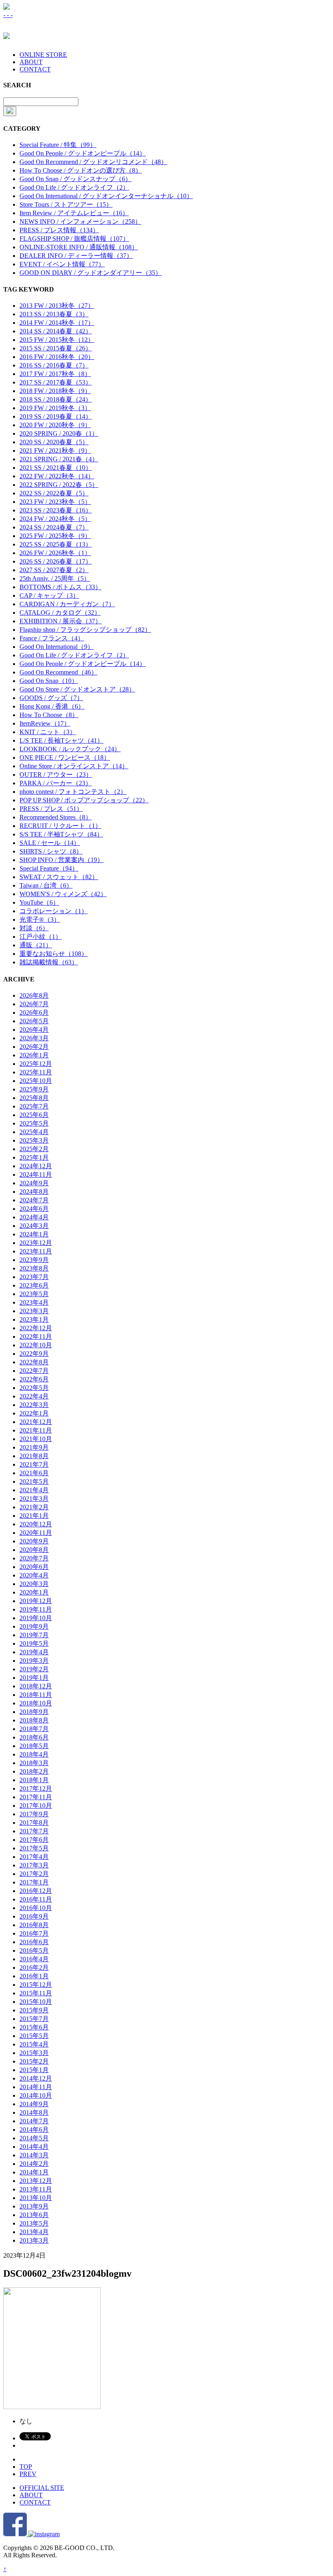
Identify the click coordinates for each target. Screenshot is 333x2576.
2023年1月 (34, 1319)
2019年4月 (34, 1652)
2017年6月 (34, 1840)
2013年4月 (34, 2232)
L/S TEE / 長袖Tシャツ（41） (62, 740)
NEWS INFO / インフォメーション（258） (80, 222)
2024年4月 (34, 1217)
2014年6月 (34, 2130)
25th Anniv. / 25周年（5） (55, 578)
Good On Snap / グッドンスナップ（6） (76, 179)
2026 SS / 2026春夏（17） (56, 561)
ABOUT (31, 62)
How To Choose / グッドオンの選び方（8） (81, 170)
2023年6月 (34, 1285)
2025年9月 (34, 1089)
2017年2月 (34, 1874)
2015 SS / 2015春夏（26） (56, 348)
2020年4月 (34, 1575)
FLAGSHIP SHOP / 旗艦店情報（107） (74, 239)
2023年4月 (34, 1302)
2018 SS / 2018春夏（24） (56, 399)
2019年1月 (34, 1678)
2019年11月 (36, 1609)
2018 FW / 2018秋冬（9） (55, 391)
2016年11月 (36, 1899)
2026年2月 (34, 1047)
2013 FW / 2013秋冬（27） (57, 306)
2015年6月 (34, 2027)
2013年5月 (34, 2223)
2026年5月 (34, 1021)
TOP (26, 2467)
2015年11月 (36, 1993)
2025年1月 (34, 1157)
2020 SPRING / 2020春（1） (59, 433)
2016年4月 (34, 1959)
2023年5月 (34, 1294)
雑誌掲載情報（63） (49, 962)
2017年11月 (36, 1797)
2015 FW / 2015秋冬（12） (57, 340)
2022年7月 (34, 1371)
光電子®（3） (40, 920)
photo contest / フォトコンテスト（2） (73, 792)
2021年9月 (34, 1447)
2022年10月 (36, 1345)
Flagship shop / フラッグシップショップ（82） (85, 630)
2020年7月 (34, 1558)
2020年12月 (36, 1524)
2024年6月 (34, 1209)
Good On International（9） (57, 647)
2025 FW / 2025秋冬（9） (55, 536)
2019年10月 (36, 1618)
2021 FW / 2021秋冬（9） (55, 451)
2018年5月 (34, 1746)
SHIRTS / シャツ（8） (51, 851)
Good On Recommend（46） (58, 672)
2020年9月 (34, 1541)
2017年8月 (34, 1823)
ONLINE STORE (43, 55)
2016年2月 (34, 1968)
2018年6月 (34, 1737)
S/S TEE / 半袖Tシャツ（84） (61, 834)
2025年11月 (36, 1072)
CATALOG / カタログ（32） (60, 613)
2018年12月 (36, 1686)
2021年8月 (34, 1456)
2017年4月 (34, 1857)
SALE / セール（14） (50, 843)
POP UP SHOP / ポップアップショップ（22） (84, 800)
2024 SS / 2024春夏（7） (54, 527)
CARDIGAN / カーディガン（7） (67, 604)
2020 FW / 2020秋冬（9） (55, 425)
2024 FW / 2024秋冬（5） (55, 519)
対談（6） (34, 928)
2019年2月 (34, 1669)
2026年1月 (34, 1055)
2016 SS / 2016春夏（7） (54, 365)
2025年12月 (36, 1064)
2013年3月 (34, 2240)
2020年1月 (34, 1592)
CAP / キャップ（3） (49, 595)
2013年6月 (34, 2215)
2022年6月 (34, 1379)
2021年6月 (34, 1473)
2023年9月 (34, 1260)
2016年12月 (36, 1891)
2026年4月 (34, 1030)
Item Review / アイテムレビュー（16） (74, 213)
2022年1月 (34, 1413)
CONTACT (35, 69)
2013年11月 (36, 2189)
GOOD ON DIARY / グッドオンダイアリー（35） (91, 273)
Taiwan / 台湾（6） (46, 885)
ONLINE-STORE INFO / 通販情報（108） (79, 247)
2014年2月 (34, 2164)
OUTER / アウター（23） (56, 775)
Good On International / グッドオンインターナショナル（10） (106, 196)
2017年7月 (34, 1831)
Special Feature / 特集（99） (58, 145)
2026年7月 (34, 1004)
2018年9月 (34, 1712)
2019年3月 (34, 1661)
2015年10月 (36, 2002)
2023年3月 (34, 1311)
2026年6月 (34, 1012)
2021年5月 (34, 1481)
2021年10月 (36, 1439)
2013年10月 (36, 2198)
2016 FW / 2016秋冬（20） (57, 357)
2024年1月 (34, 1234)
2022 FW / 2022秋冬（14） (57, 476)
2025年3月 (34, 1140)
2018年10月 (36, 1703)
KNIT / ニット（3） (48, 732)
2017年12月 (36, 1788)
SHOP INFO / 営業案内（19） (62, 860)
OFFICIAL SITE (42, 2488)
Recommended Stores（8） (56, 817)
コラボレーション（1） (54, 911)
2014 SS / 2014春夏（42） (56, 331)
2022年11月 (36, 1337)
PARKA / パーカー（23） (56, 783)
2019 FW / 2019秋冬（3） (55, 408)
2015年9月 (34, 2010)
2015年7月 (34, 2019)
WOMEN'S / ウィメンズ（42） (63, 894)
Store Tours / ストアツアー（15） (66, 204)
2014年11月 (36, 2087)
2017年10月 (36, 1806)
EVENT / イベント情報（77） (62, 264)
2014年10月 (36, 2095)
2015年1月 (34, 2070)
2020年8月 (34, 1550)
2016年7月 (34, 1933)
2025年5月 (34, 1123)
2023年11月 (36, 1251)
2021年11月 (36, 1430)
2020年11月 (36, 1533)
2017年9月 (34, 1814)
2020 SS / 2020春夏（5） (54, 442)
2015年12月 (36, 1985)
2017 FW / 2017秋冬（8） (55, 374)
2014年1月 (34, 2172)
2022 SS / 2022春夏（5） (54, 493)
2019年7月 (34, 1635)
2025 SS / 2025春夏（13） (56, 544)
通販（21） (36, 945)
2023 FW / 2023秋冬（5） (55, 502)
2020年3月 (34, 1584)
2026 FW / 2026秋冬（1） (55, 553)
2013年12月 (36, 2181)
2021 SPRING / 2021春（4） (59, 459)
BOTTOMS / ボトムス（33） (61, 587)
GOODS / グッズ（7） (51, 698)
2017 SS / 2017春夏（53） (56, 382)
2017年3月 (34, 1865)
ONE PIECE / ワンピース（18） (65, 757)
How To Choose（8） (49, 715)
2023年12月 (36, 1243)
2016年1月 (34, 1976)
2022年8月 (34, 1362)
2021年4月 (34, 1490)
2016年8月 (34, 1925)
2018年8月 (34, 1720)
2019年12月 (36, 1601)
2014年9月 (34, 2104)
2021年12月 (36, 1422)
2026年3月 (34, 1038)
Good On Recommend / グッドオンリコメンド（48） (93, 162)
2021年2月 (34, 1507)
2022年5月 (34, 1388)
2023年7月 (34, 1277)
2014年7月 (34, 2121)
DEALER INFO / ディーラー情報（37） (76, 256)
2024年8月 (34, 1192)
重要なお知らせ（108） (54, 954)
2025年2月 (34, 1149)
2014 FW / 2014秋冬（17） (57, 323)
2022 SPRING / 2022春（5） (59, 485)
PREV (28, 2474)
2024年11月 (36, 1175)
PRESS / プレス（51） (51, 809)
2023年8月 (34, 1268)
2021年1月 (34, 1516)
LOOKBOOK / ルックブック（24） (70, 749)
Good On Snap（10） (49, 681)
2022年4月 (34, 1396)
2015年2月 (34, 2061)
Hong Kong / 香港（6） (52, 706)
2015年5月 (34, 2036)
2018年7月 (34, 1729)
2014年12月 (36, 2078)
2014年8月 (34, 2112)
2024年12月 (36, 1166)
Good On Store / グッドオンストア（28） (77, 689)
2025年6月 (34, 1115)
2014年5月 (34, 2138)
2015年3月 (34, 2053)
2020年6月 (34, 1567)
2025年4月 (34, 1132)
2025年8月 (34, 1098)
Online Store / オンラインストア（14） (74, 766)
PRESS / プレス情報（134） (59, 230)
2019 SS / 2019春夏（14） (56, 416)
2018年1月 (34, 1780)
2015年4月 (34, 2044)
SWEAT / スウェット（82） (59, 877)
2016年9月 (34, 1916)
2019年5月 (34, 1643)
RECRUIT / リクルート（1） (61, 826)
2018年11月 (36, 1695)
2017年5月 (34, 1848)
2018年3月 (34, 1763)
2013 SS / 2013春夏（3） (54, 314)
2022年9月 (34, 1354)
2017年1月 (34, 1882)
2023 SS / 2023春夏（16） (56, 510)
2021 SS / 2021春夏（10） (56, 468)
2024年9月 (34, 1183)
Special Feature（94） (49, 868)
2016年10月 (36, 1908)
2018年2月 (34, 1771)
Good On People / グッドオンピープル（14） (83, 153)
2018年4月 (34, 1754)
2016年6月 (34, 1942)
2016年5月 (34, 1950)
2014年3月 (34, 2155)
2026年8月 (34, 995)
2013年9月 (34, 2206)
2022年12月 (36, 1328)
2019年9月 (34, 1626)
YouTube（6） (39, 902)
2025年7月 (34, 1106)
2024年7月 (34, 1200)
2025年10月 (36, 1081)
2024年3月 (34, 1226)
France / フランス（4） (52, 638)
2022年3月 (34, 1405)
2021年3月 (34, 1499)
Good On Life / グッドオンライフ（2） (74, 187)
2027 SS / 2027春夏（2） (54, 570)
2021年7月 (34, 1464)
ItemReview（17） (45, 723)
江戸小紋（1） (41, 937)
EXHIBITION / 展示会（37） (61, 621)
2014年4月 (34, 2147)
